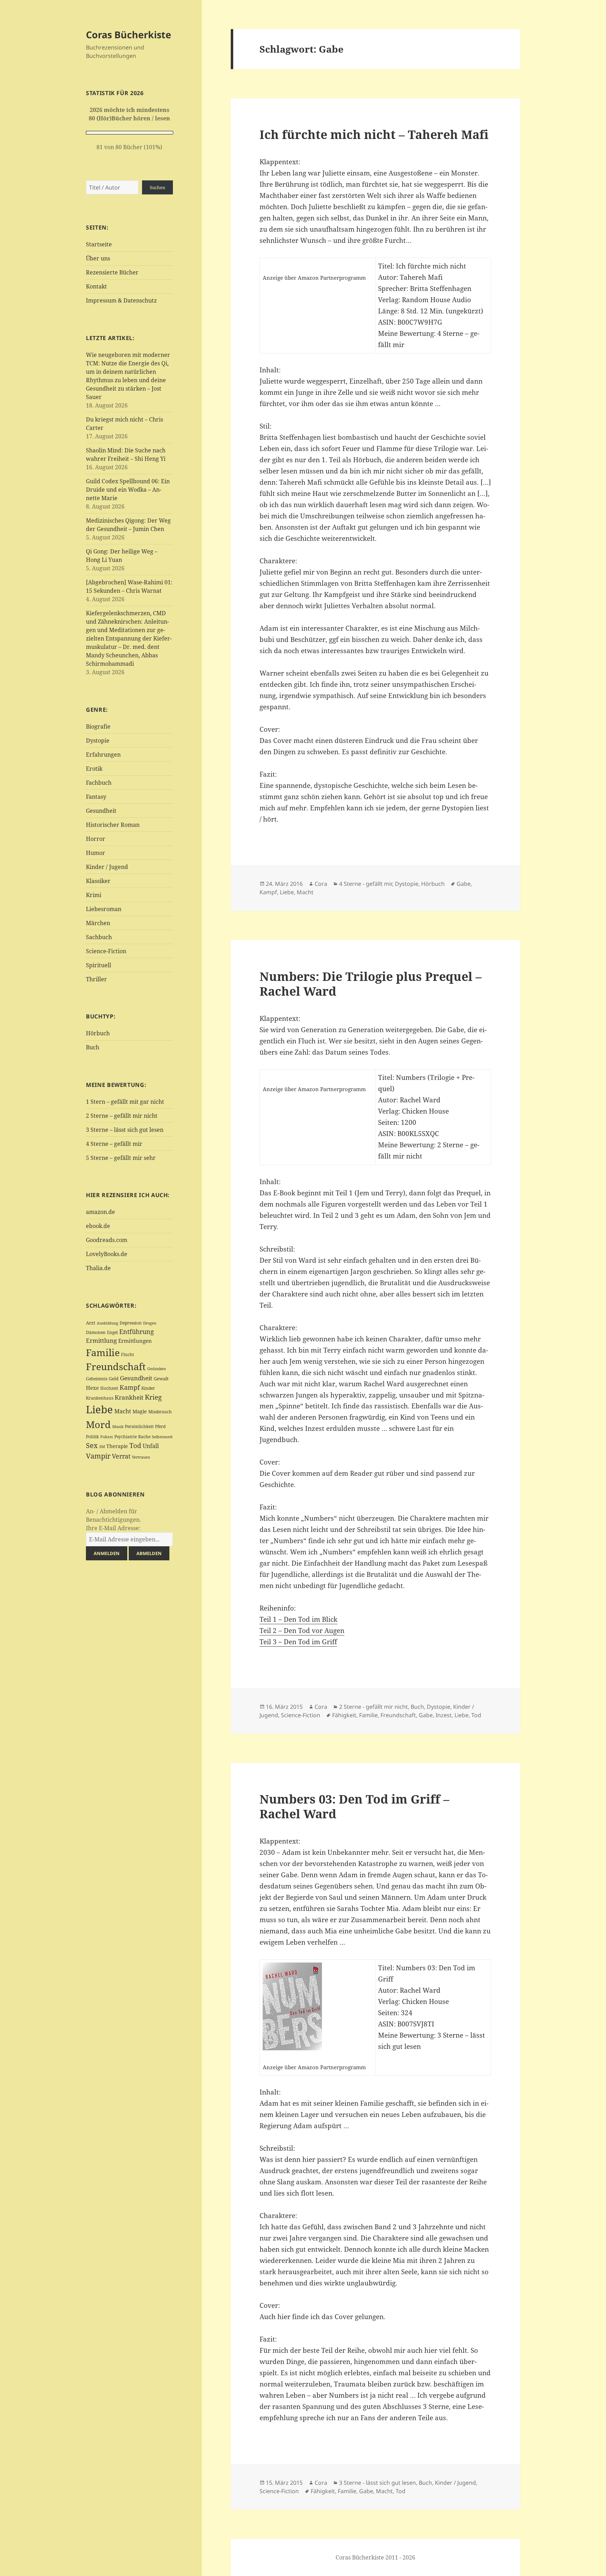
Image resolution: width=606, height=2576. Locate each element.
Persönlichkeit (139, 1426)
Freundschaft (116, 1367)
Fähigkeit (344, 1715)
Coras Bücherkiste (129, 35)
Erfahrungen (103, 755)
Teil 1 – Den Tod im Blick (298, 1619)
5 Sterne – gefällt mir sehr (121, 1158)
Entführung (137, 1331)
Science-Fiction (106, 951)
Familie (103, 1352)
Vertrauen (141, 1457)
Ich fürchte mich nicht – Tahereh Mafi (374, 134)
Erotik (94, 769)
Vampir (98, 1456)
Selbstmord (162, 1437)
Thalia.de (98, 1268)
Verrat (121, 1456)
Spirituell (99, 965)
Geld (114, 1379)
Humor (96, 853)
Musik (118, 1427)
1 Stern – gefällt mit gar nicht (125, 1102)
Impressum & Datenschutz (121, 300)
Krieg (153, 1397)
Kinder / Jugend (107, 867)
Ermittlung (101, 1340)
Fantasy (96, 797)
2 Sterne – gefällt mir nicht (122, 1116)
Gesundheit (101, 811)
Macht (123, 1411)
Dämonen (96, 1332)
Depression (131, 1323)
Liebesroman (104, 909)
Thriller (96, 979)
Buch (93, 1047)
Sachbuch (99, 937)
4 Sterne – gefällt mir (114, 1144)
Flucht (127, 1355)
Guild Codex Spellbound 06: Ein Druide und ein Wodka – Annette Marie (128, 490)
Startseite (99, 244)
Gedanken (157, 1369)
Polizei (107, 1437)
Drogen (150, 1323)
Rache (144, 1437)
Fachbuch (99, 783)
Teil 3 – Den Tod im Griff (298, 1642)
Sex (92, 1445)
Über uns (98, 258)
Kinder (148, 1388)
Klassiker (98, 881)
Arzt (91, 1323)
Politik (92, 1437)
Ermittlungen (135, 1341)
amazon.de (100, 1212)
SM (102, 1446)
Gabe (464, 884)
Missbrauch (160, 1412)
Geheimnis (97, 1379)
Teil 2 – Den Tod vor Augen (302, 1631)
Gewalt (161, 1379)
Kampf (130, 1387)
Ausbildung (107, 1323)
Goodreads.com (107, 1240)
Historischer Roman (113, 825)
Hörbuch (98, 1033)
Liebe (99, 1409)
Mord (98, 1424)
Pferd (160, 1426)
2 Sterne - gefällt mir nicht (373, 1707)
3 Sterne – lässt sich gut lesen (125, 1130)
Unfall (151, 1446)
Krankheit (129, 1397)
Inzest (444, 1715)
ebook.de (98, 1226)
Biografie (98, 726)
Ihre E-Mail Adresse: (113, 1528)
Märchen (98, 923)
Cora (321, 884)
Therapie (117, 1446)
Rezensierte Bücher (112, 272)
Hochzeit (109, 1388)
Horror (96, 839)
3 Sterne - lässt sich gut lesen (378, 2483)
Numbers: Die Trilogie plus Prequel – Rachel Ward (371, 984)
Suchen (157, 187)
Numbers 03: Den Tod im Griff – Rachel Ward (354, 1806)
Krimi (94, 895)
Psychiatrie (126, 1437)
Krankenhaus (100, 1398)
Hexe (92, 1388)
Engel (112, 1332)
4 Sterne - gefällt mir (366, 884)
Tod (135, 1445)
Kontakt (96, 286)
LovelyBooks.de (107, 1254)
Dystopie (98, 741)
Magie (140, 1411)
